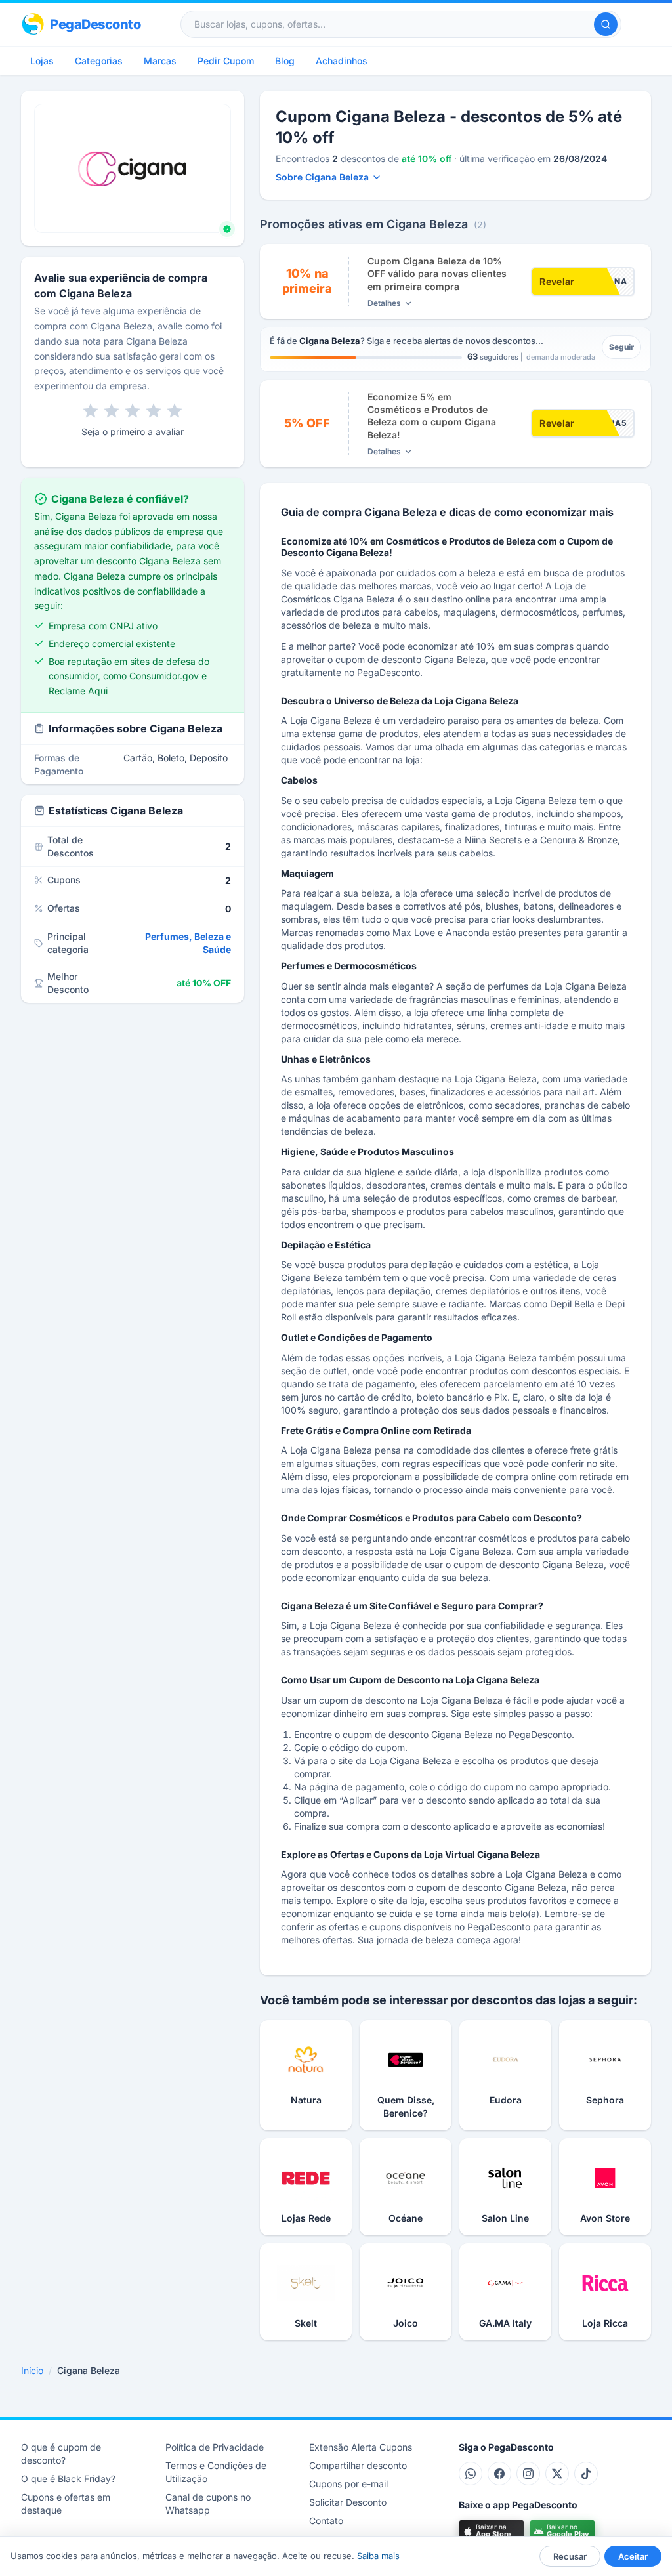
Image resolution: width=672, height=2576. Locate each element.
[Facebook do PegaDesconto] (499, 2474)
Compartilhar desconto (358, 2465)
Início (32, 2370)
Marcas (160, 61)
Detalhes (384, 303)
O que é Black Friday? (68, 2479)
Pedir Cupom (226, 61)
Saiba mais (378, 2556)
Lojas (42, 61)
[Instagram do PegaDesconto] (528, 2474)
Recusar (570, 2556)
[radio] (91, 411)
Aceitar (633, 2556)
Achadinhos (342, 61)
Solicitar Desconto (348, 2502)
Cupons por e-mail (348, 2484)
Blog (285, 61)
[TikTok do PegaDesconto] (586, 2474)
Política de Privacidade (215, 2447)
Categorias (99, 61)
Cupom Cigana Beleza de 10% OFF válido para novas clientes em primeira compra (437, 274)
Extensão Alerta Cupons (361, 2447)
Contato (326, 2521)
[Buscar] (606, 24)
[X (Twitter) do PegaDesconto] (557, 2474)
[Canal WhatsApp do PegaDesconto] (471, 2474)
